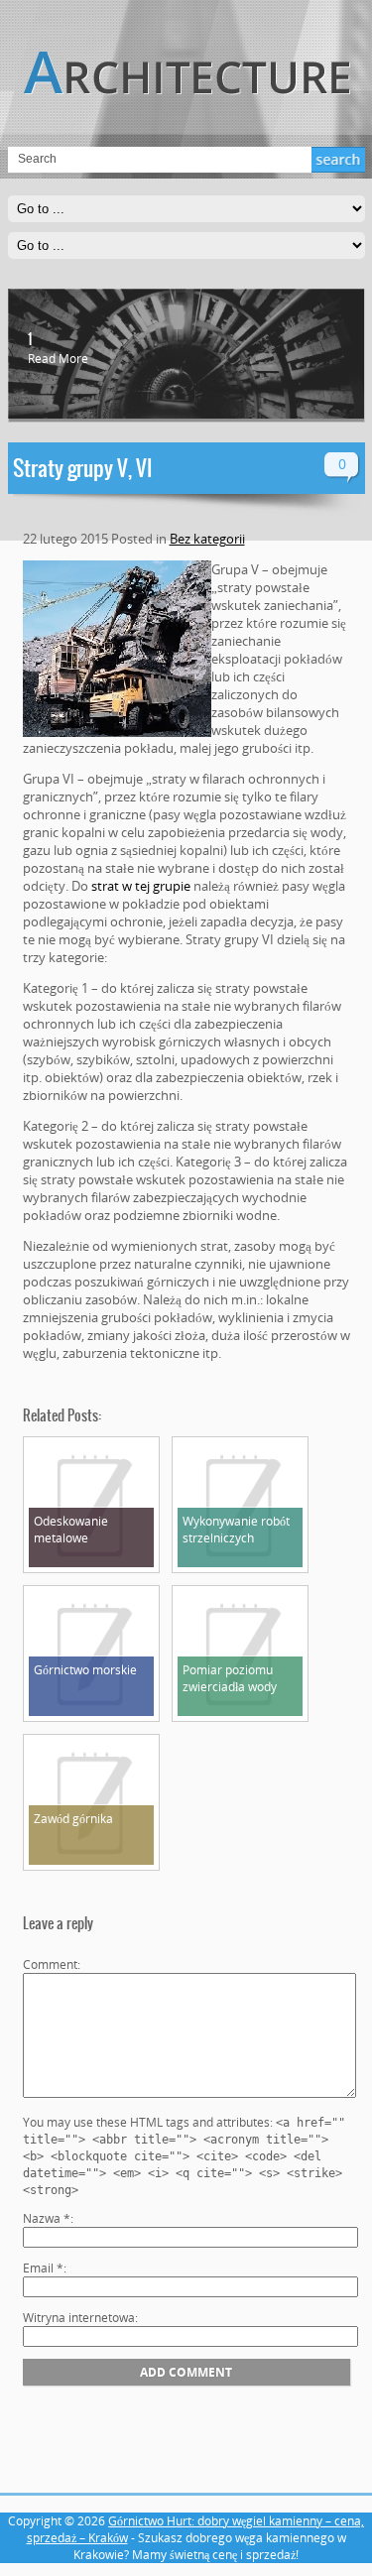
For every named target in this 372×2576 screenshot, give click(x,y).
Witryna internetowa (79, 2318)
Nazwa (47, 2218)
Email (43, 2268)
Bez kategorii (207, 539)
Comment (50, 1964)
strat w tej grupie (141, 886)
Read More (58, 359)
